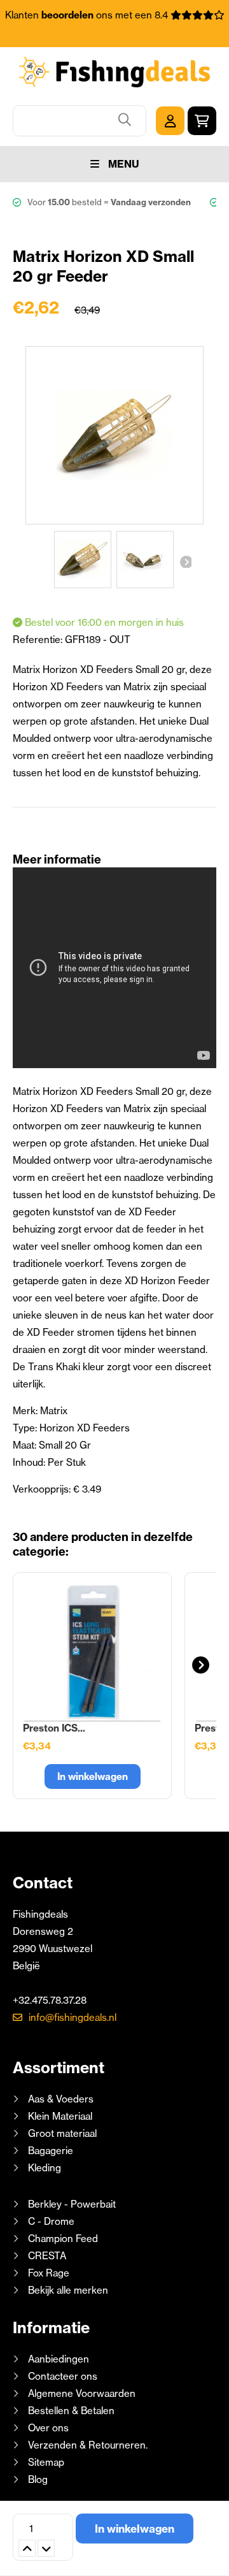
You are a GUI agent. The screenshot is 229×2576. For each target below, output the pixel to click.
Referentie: (39, 640)
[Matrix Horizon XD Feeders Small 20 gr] (83, 560)
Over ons (48, 2428)
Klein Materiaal (60, 2116)
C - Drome (51, 2221)
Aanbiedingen (59, 2359)
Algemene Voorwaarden (82, 2393)
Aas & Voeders (61, 2099)
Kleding (45, 2168)
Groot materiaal (62, 2133)
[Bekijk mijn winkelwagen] (202, 121)
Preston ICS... (54, 1728)
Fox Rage (49, 2273)
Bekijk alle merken (68, 2290)
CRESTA (47, 2256)
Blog (37, 2479)
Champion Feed (63, 2239)
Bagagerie (51, 2151)
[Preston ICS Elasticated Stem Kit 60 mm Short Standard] (92, 1652)
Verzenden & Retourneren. (88, 2445)
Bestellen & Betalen (71, 2411)
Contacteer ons (63, 2376)
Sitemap (46, 2462)
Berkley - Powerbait (72, 2204)
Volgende (185, 561)
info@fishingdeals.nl (73, 2017)
